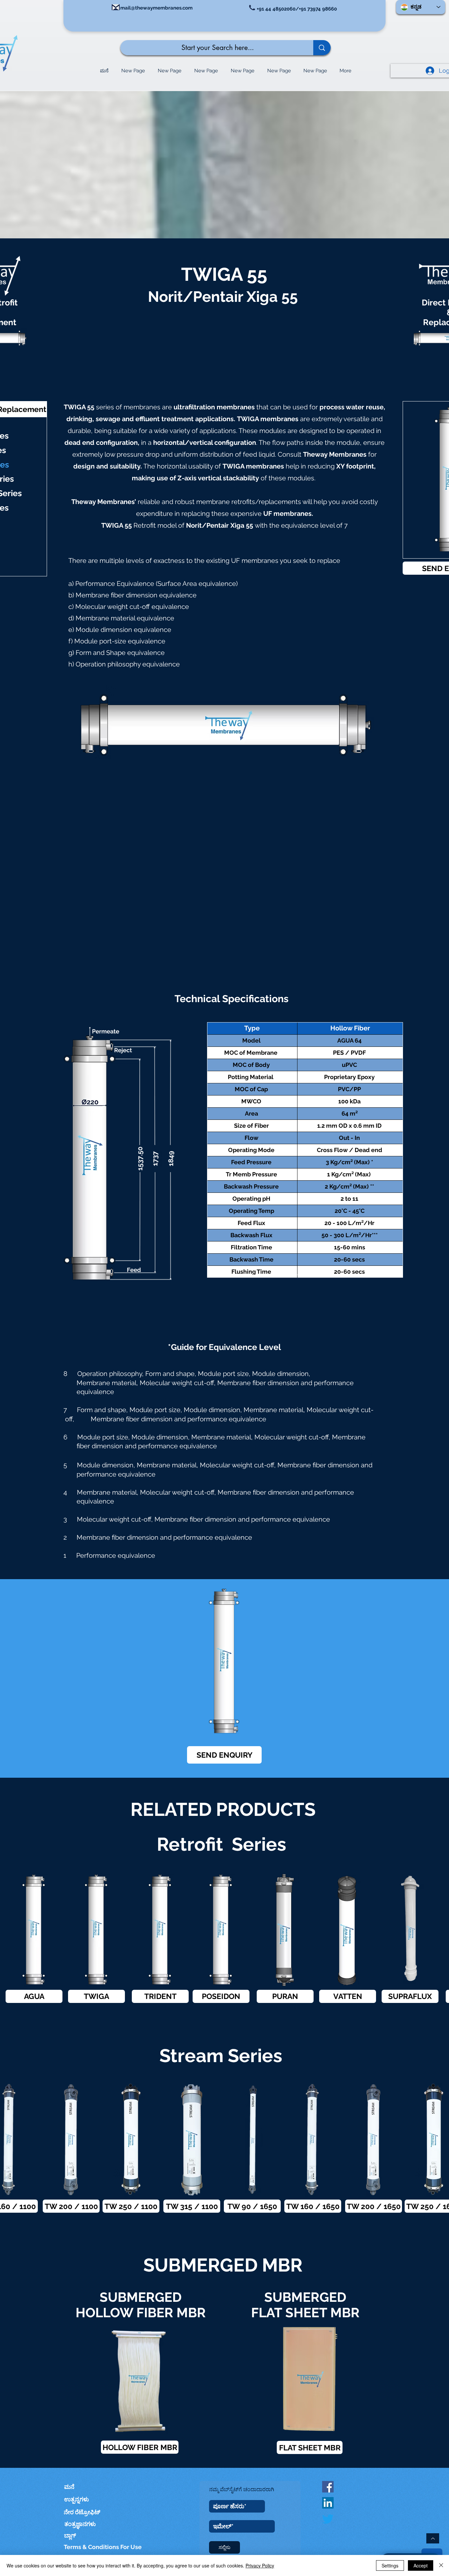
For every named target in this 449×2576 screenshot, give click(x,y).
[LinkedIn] (328, 2503)
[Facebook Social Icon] (328, 2487)
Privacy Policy (260, 2565)
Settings (390, 2565)
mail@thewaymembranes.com (156, 8)
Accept (421, 2565)
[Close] (441, 2565)
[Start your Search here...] (322, 48)
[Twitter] (328, 2519)
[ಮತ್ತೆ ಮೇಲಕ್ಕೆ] (433, 2538)
